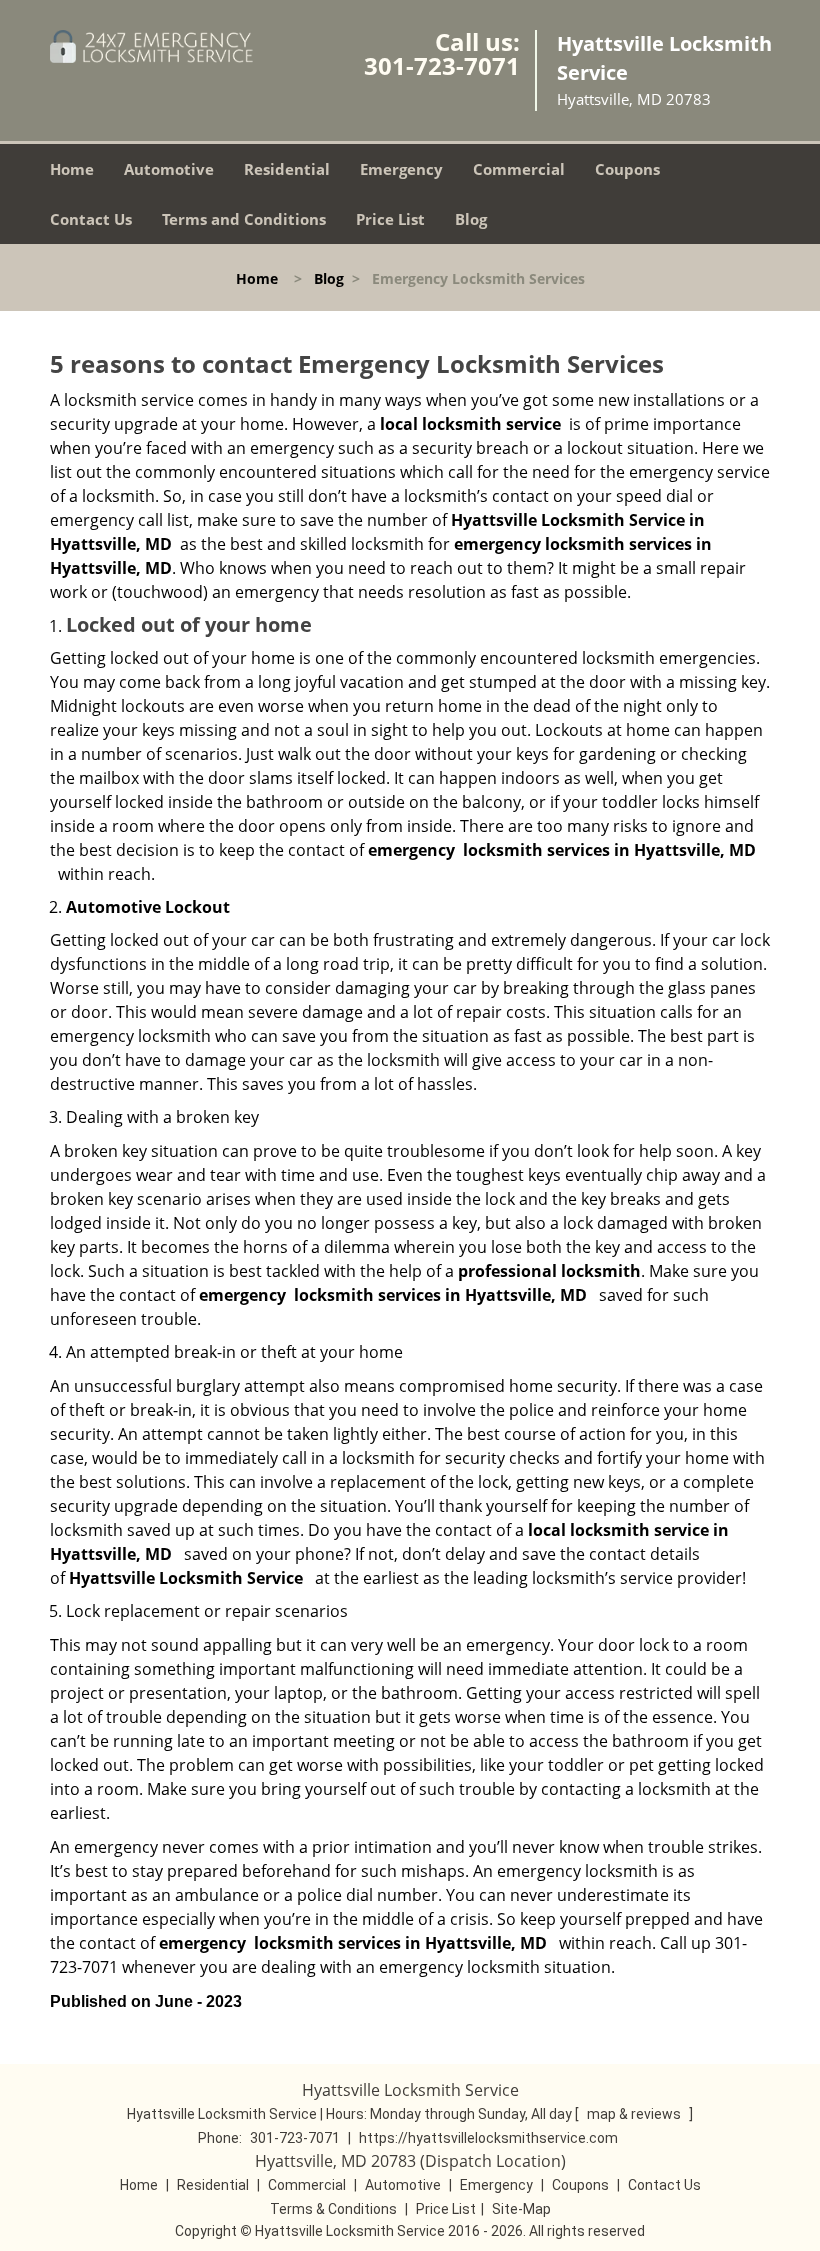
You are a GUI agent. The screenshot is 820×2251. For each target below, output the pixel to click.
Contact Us (91, 219)
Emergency (401, 169)
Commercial (519, 169)
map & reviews (635, 2114)
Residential (287, 169)
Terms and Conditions (244, 219)
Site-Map (521, 2209)
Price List (390, 219)
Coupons (627, 169)
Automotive (169, 169)
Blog (471, 219)
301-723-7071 (442, 65)
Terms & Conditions (333, 2209)
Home (72, 169)
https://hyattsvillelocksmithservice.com (488, 2138)
